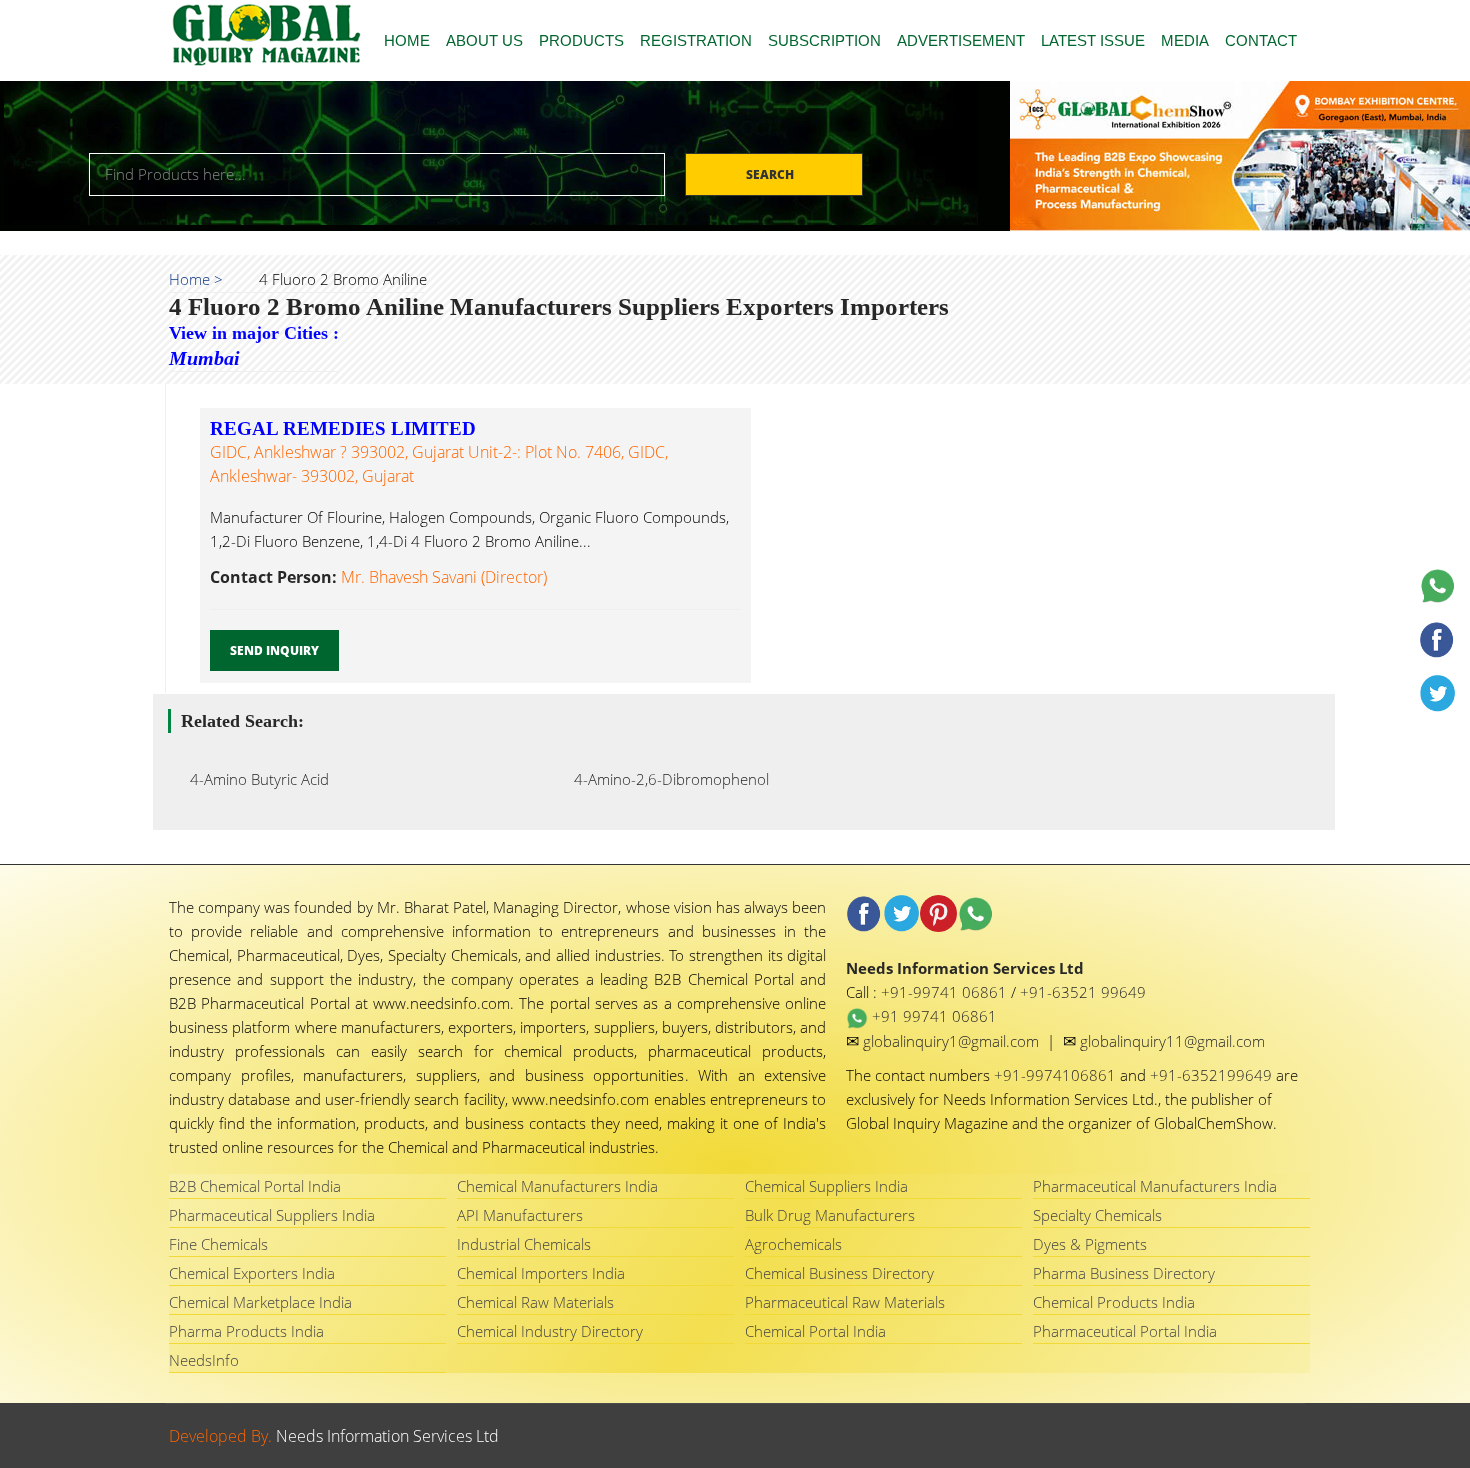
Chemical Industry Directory (550, 1331)
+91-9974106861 (1057, 1075)
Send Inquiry (274, 650)
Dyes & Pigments (1090, 1244)
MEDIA (1185, 40)
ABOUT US (484, 40)
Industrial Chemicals (524, 1244)
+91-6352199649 (1213, 1075)
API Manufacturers (520, 1215)
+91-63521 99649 (1083, 992)
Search (771, 174)
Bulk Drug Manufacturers (830, 1215)
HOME (407, 40)
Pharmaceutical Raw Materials (845, 1302)
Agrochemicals (793, 1244)
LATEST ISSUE (1093, 40)
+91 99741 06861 (932, 1016)
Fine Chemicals (218, 1244)
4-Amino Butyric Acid (253, 779)
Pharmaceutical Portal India (1125, 1331)
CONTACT (1261, 40)
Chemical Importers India (541, 1273)
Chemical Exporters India (252, 1273)
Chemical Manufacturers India (557, 1186)
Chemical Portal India (815, 1331)
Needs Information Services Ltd (387, 1436)
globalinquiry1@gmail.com (953, 1041)
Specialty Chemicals (1097, 1215)
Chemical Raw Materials (535, 1302)
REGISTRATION (696, 40)
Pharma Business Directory (1124, 1273)
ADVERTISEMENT (961, 40)
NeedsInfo (204, 1360)
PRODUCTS (581, 40)
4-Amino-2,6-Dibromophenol (665, 779)
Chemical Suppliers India (826, 1186)
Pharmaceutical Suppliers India (272, 1215)
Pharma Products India (246, 1331)
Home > (196, 279)
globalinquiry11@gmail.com (1172, 1041)
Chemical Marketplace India (260, 1302)
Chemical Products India (1114, 1302)
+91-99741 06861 (946, 992)
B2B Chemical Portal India (255, 1186)
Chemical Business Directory (839, 1273)
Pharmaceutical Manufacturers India (1155, 1186)
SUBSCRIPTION (824, 40)
